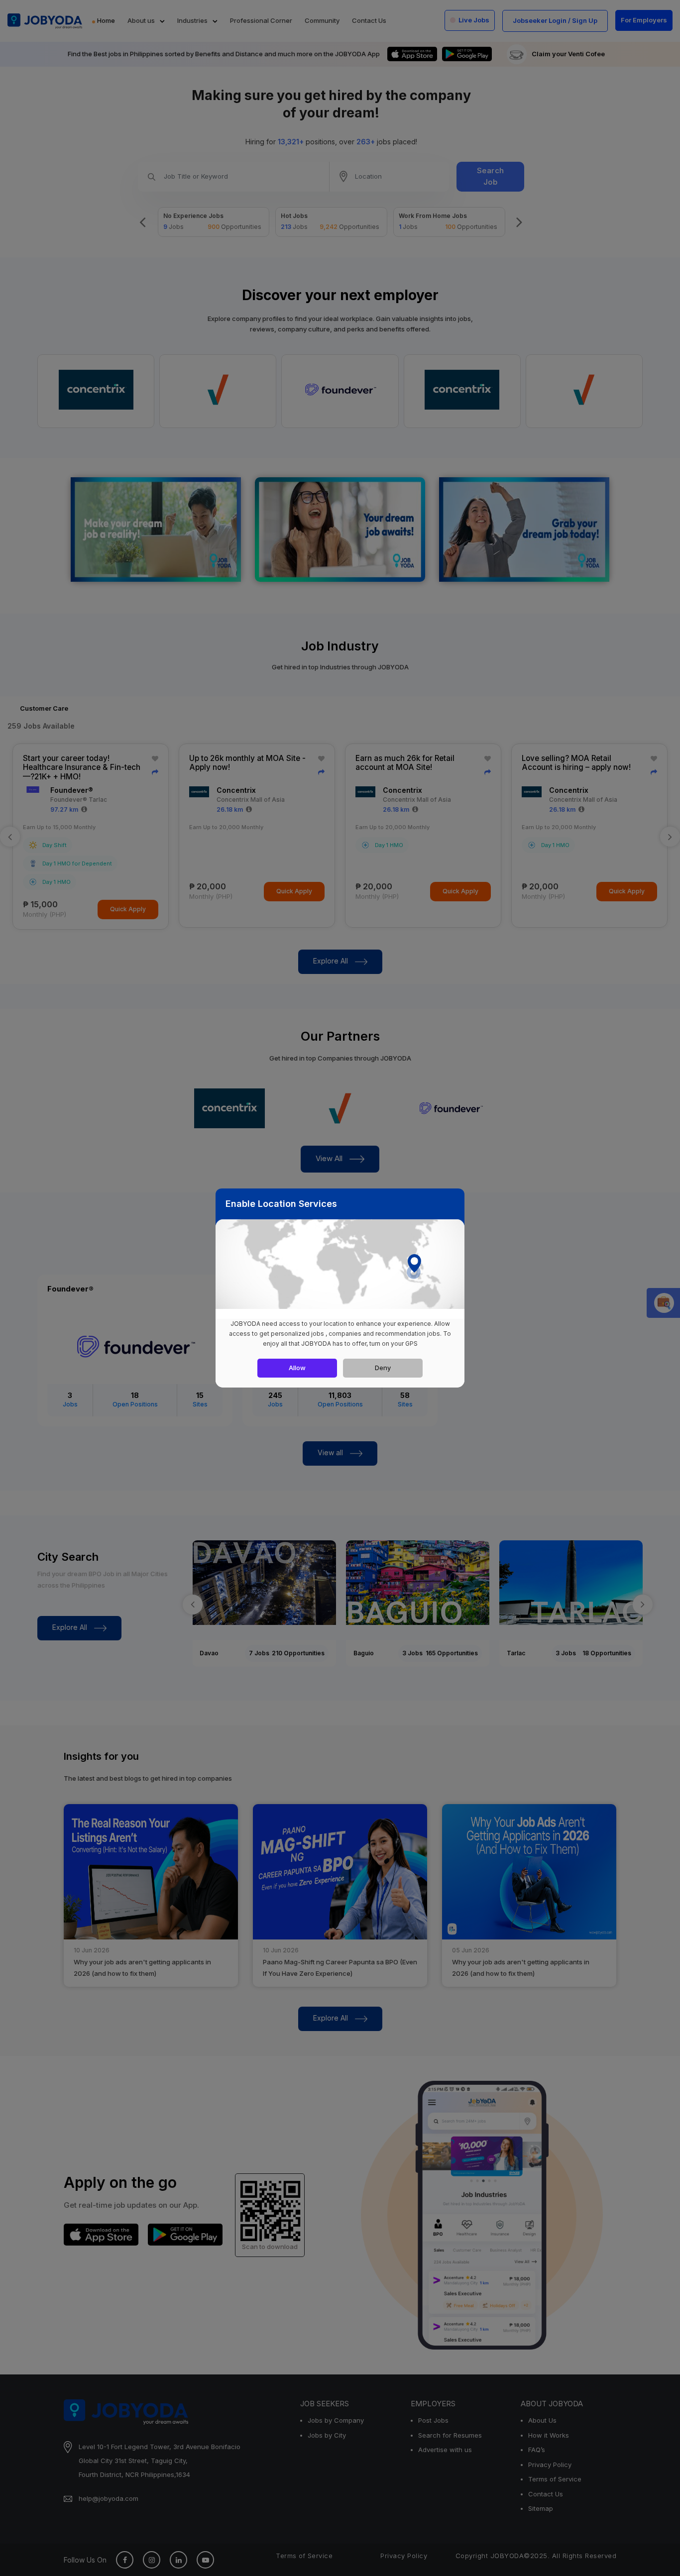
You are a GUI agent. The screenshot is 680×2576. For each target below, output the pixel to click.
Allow (297, 1368)
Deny (383, 1368)
